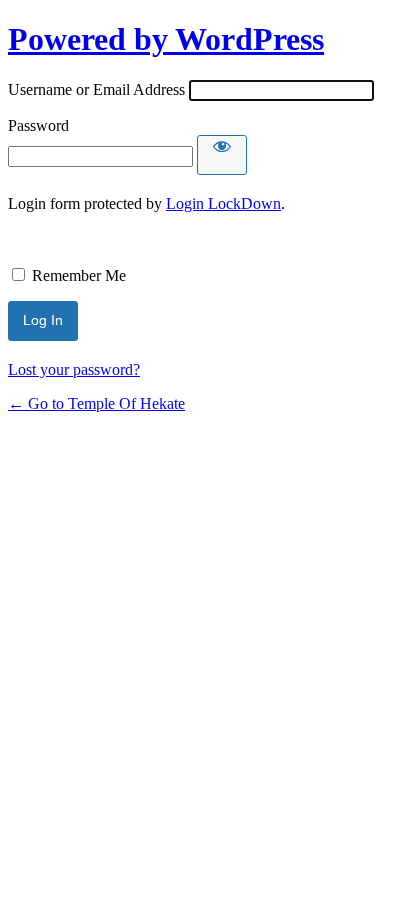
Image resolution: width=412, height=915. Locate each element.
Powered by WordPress (166, 39)
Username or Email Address (96, 89)
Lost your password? (74, 369)
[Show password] (222, 155)
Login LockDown (223, 203)
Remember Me (79, 275)
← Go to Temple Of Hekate (96, 403)
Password (38, 125)
